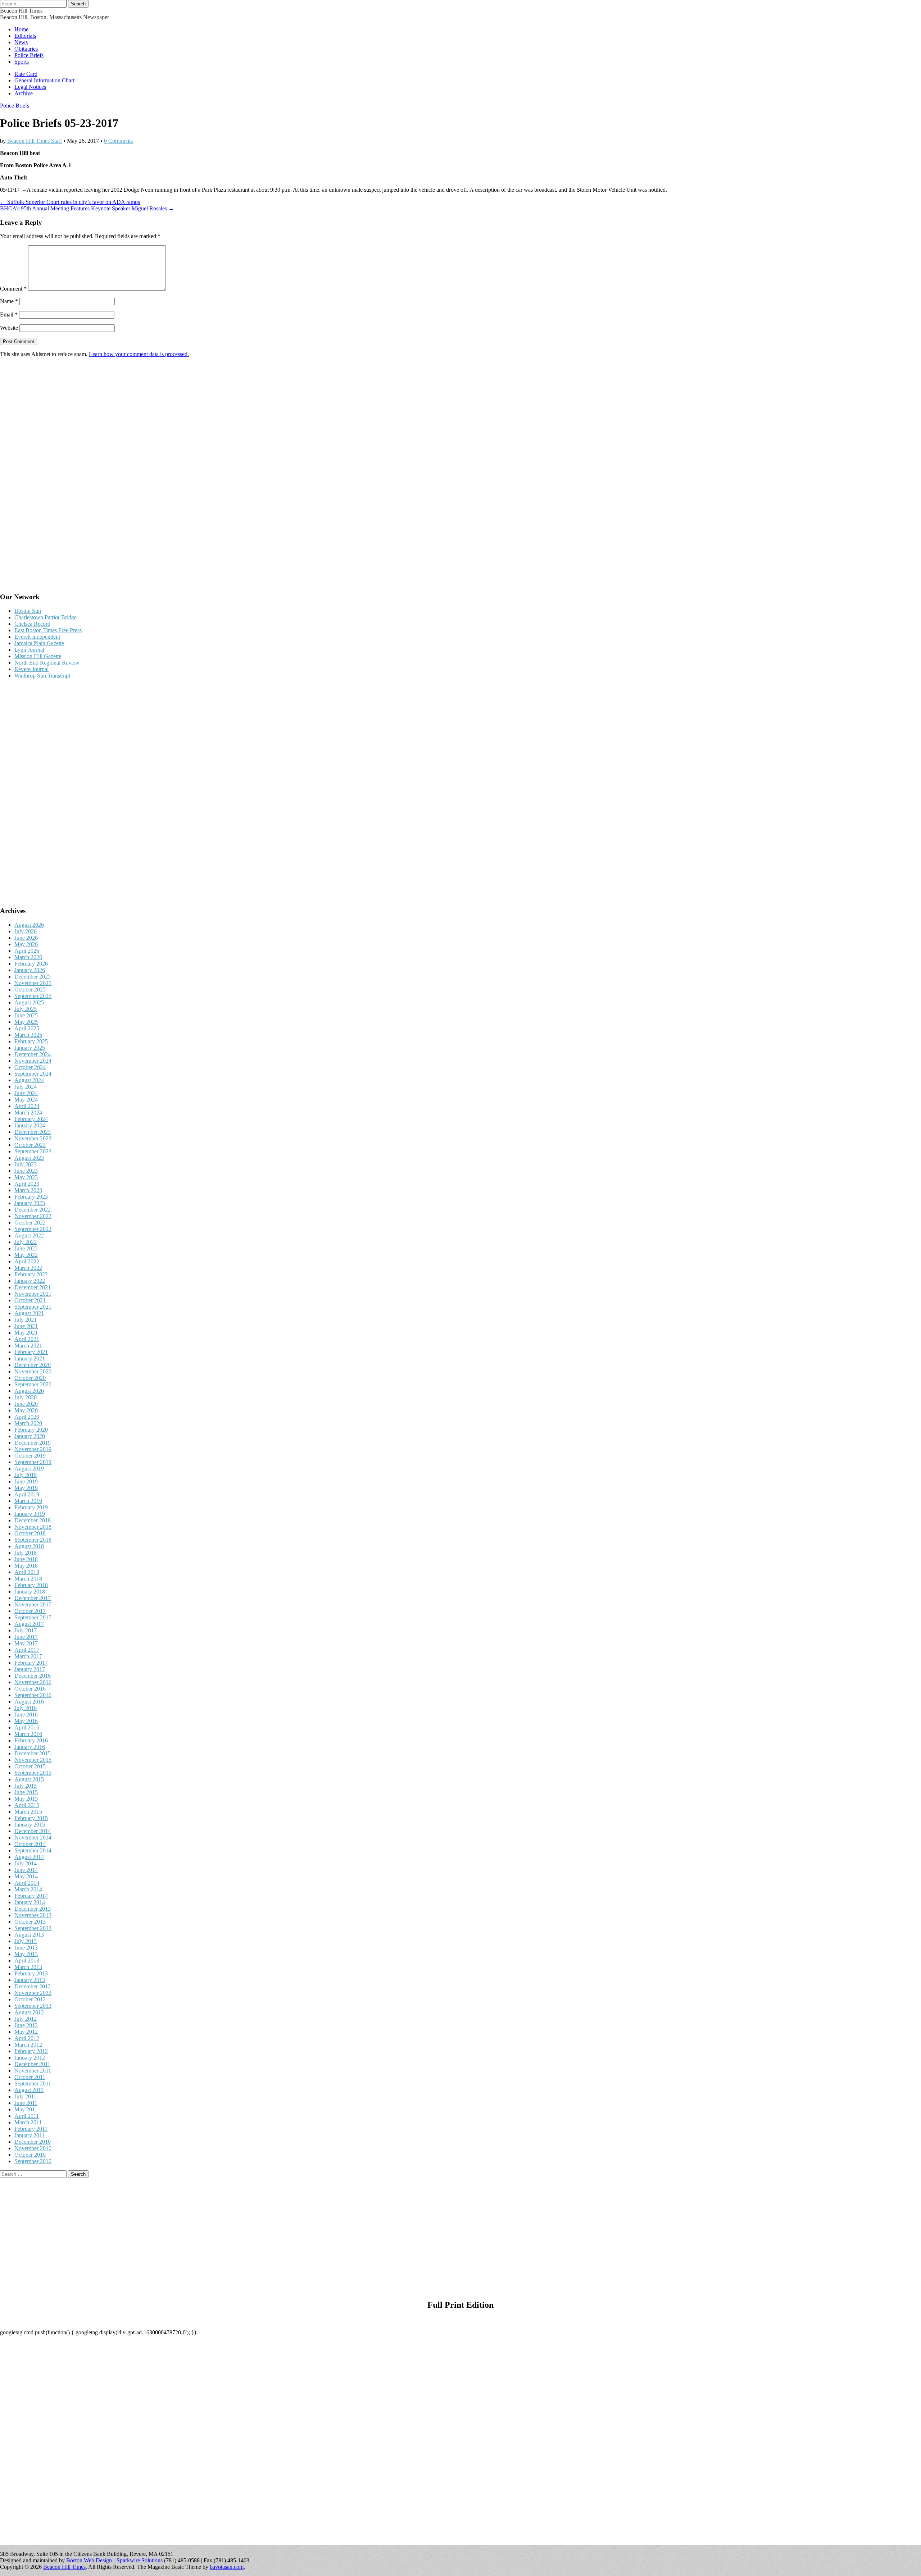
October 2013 (30, 1922)
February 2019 (31, 1507)
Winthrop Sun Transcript (42, 676)
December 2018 (33, 1520)
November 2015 (33, 1760)
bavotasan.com (227, 2567)
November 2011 (33, 2071)
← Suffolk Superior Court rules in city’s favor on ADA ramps (70, 202)
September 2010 (33, 2161)
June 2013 (26, 1948)
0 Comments (118, 141)
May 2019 (26, 1488)
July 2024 (26, 1087)
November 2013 (33, 1915)
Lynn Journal (29, 650)
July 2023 (26, 1164)
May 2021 (26, 1333)
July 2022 (26, 1242)
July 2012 (26, 2019)
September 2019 (33, 1462)
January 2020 (30, 1436)
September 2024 (33, 1074)
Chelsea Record (32, 624)
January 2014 (30, 1902)
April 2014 (27, 1883)
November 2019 (33, 1449)
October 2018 (30, 1533)
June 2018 (26, 1559)
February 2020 (31, 1430)
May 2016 (26, 1721)
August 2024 (29, 1080)
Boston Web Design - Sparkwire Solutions (114, 2560)
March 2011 (28, 2122)
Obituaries (26, 49)
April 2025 (27, 1028)
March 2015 (28, 1812)
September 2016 (33, 1695)
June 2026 (26, 938)
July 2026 (26, 931)
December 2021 (33, 1287)
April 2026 (27, 951)
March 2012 (28, 2045)
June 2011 (26, 2103)
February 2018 (31, 1585)
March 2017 (28, 1656)
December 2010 (33, 2142)
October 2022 (30, 1223)
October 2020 (30, 1378)
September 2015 (33, 1773)
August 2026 (29, 925)
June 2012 (26, 2025)
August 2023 (29, 1158)
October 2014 (30, 1844)
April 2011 (27, 2116)
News (21, 42)
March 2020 (28, 1423)
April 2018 (27, 1572)
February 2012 (31, 2051)
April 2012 (27, 2038)
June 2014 (26, 1870)
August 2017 (29, 1624)
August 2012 (29, 2012)
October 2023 (30, 1145)
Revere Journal (31, 669)
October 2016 (30, 1689)
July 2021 (26, 1320)
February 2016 (31, 1740)
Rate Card (26, 74)
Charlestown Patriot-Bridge (46, 617)
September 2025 (33, 996)
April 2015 (27, 1805)
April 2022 (27, 1261)
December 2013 (33, 1909)
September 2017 (33, 1617)
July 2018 (26, 1553)
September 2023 (33, 1151)
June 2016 (26, 1715)
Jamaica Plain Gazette (39, 643)
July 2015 (26, 1786)
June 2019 (26, 1481)
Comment (13, 289)
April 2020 (27, 1417)
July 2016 (26, 1708)
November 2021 (33, 1294)
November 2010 (33, 2148)
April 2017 (27, 1650)
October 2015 (30, 1766)
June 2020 (26, 1404)
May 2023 (26, 1177)
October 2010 (30, 2155)
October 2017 (30, 1611)
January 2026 (30, 970)
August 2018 (29, 1546)
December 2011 (32, 2064)
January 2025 (30, 1048)
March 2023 (28, 1190)
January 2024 (30, 1125)
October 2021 (30, 1300)
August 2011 (29, 2090)
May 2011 (26, 2109)
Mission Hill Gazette (38, 656)
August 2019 (29, 1469)
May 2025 (26, 1022)
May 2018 (26, 1566)
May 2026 (26, 944)
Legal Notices (30, 87)
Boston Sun (28, 611)
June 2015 (26, 1792)
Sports (22, 62)
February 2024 (31, 1119)
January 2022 (30, 1281)
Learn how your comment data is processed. (139, 354)
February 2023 (31, 1197)
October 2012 (30, 1999)
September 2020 (33, 1384)
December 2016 (33, 1676)
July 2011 (25, 2096)
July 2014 (26, 1863)
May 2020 (26, 1410)
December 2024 (33, 1054)
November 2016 (33, 1682)
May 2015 (26, 1799)
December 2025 (33, 977)
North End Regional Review (47, 663)
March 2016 (28, 1734)
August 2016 (29, 1702)
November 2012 (33, 1993)
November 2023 (33, 1138)
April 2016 (27, 1727)
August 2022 (29, 1235)
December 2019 (33, 1443)
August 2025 (29, 1002)
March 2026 (28, 957)
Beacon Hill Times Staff (35, 141)
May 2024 (26, 1100)
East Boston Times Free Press (48, 630)
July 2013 (26, 1941)
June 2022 (26, 1248)
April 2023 (27, 1184)
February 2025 (31, 1041)
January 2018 (30, 1592)
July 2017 (26, 1630)
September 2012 (33, 2006)
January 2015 (30, 1825)
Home (21, 29)
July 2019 (26, 1475)
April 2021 (27, 1339)
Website (9, 328)
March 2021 (28, 1346)
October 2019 (30, 1456)
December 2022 (33, 1210)
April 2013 (27, 1961)
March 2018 (28, 1579)
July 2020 (26, 1397)
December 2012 (33, 1986)
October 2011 (30, 2077)
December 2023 (33, 1132)
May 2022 (26, 1255)
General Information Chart (44, 80)
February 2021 (31, 1352)
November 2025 (33, 983)
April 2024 (27, 1106)
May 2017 (26, 1643)
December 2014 (33, 1831)
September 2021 (33, 1307)
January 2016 (30, 1747)
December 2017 (33, 1598)
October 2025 (30, 990)
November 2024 (33, 1061)
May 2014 (26, 1876)
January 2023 (30, 1203)
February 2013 (31, 1973)
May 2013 (26, 1954)
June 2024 (26, 1093)
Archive (24, 93)
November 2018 (33, 1527)
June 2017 (26, 1637)
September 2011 (33, 2083)
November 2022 (33, 1216)
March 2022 (28, 1268)
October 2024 (30, 1067)
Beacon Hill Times (21, 11)
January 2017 (30, 1669)
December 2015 (33, 1753)
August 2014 (29, 1857)
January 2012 (30, 2058)
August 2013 (29, 1935)
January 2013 (30, 1980)
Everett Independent (37, 637)
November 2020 (33, 1371)
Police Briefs (29, 55)
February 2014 (31, 1896)
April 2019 (27, 1494)
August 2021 (29, 1313)
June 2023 (26, 1171)
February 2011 (31, 2129)
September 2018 (33, 1540)
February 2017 (31, 1663)
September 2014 (33, 1850)
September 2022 (33, 1229)
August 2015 (29, 1779)
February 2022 (31, 1274)
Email (9, 314)
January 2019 (30, 1514)
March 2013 (28, 1967)
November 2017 (33, 1604)
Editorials (25, 36)
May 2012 (26, 2032)
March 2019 (28, 1501)
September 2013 (33, 1928)
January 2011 (30, 2135)
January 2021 (30, 1358)
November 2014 (33, 1838)
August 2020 (29, 1391)
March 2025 (28, 1035)
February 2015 (31, 1818)
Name (9, 301)
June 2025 (26, 1015)
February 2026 (31, 964)
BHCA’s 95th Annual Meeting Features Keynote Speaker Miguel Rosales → (87, 208)
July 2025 (26, 1009)
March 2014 (28, 1889)
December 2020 (33, 1365)
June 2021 (26, 1326)
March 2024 (28, 1113)
